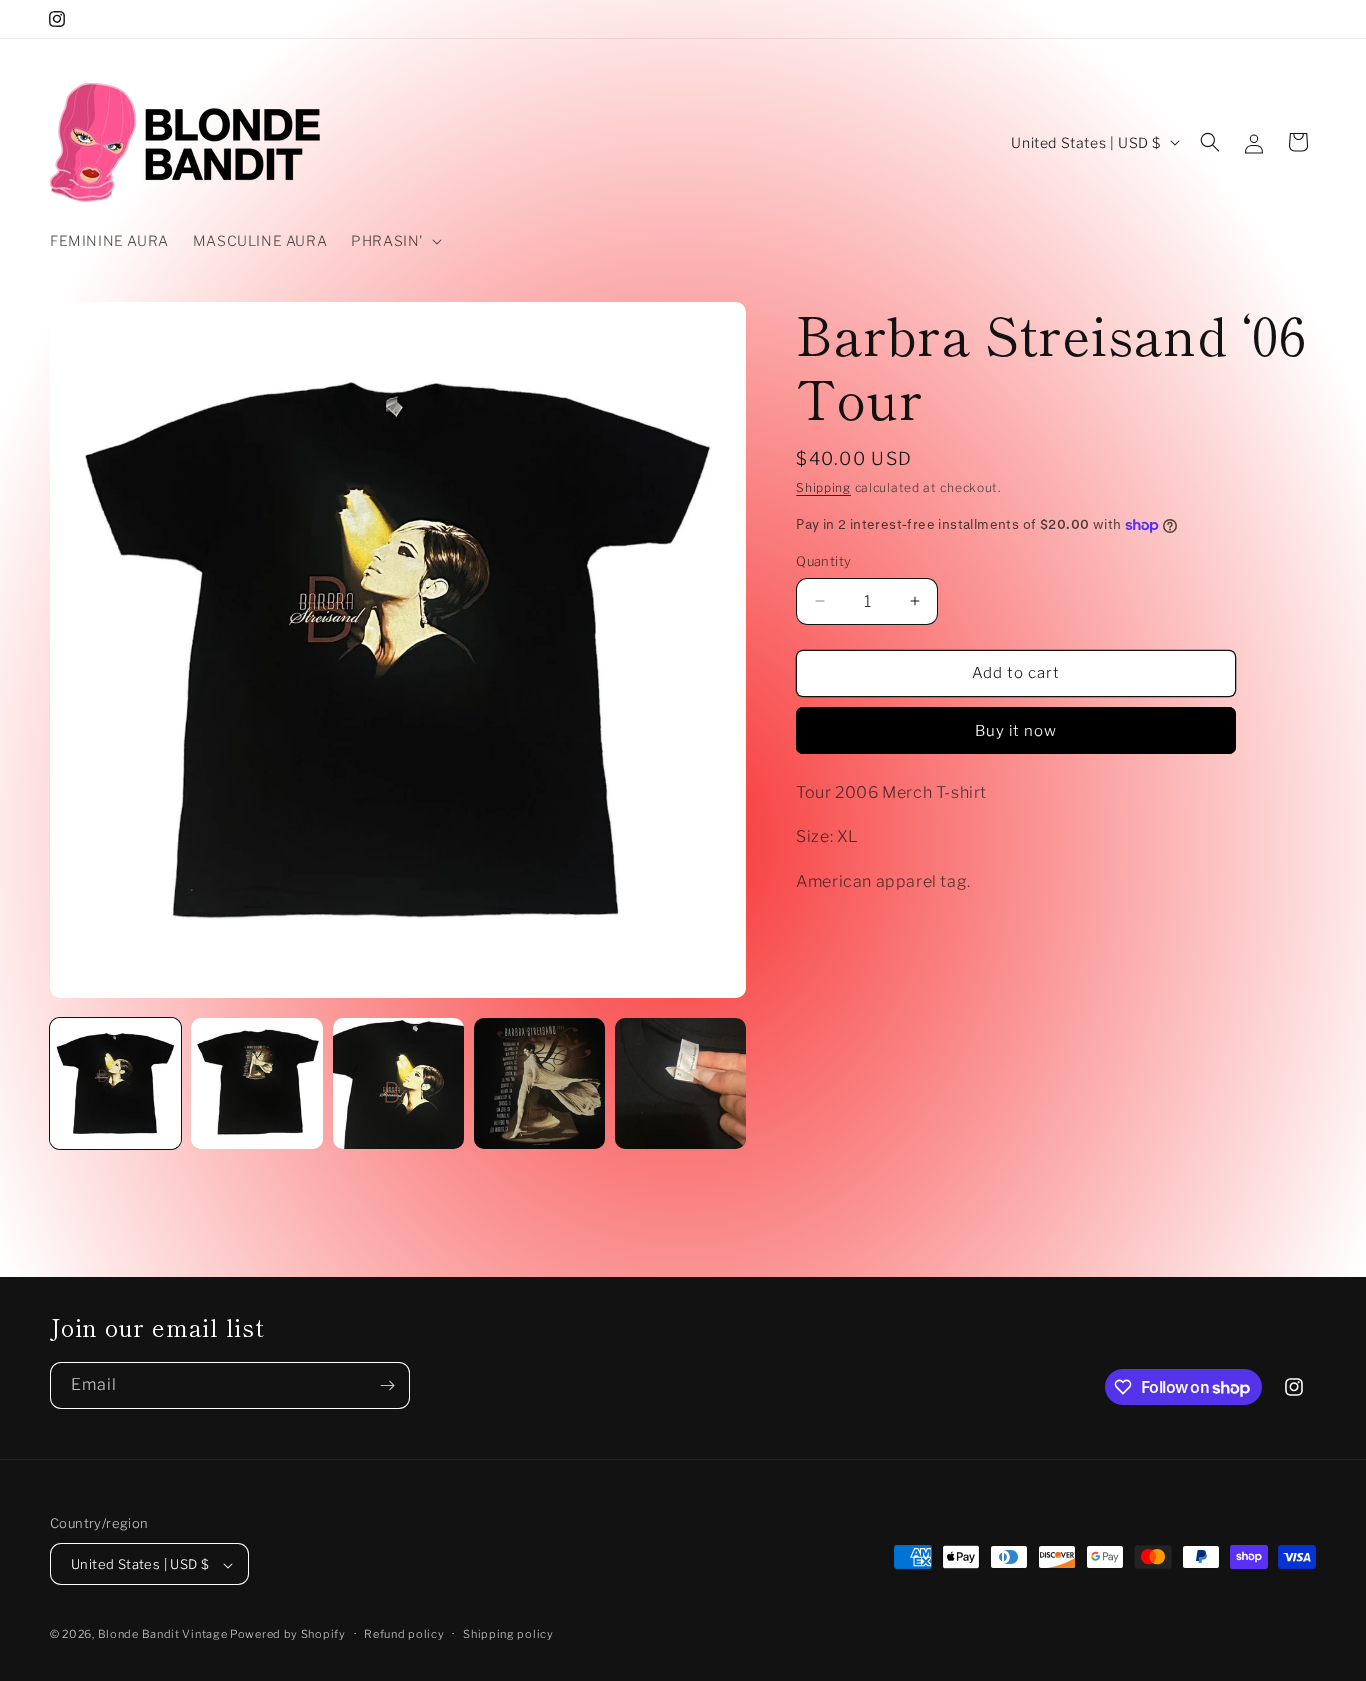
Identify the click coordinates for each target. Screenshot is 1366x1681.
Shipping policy (508, 1634)
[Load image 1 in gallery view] (115, 1083)
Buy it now (1016, 731)
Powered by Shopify (288, 1635)
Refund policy (404, 1634)
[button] (394, 241)
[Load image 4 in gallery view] (539, 1083)
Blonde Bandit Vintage (164, 1635)
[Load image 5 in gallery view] (680, 1083)
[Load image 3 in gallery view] (398, 1083)
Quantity (823, 561)
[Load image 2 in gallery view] (256, 1083)
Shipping (823, 487)
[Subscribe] (387, 1385)
